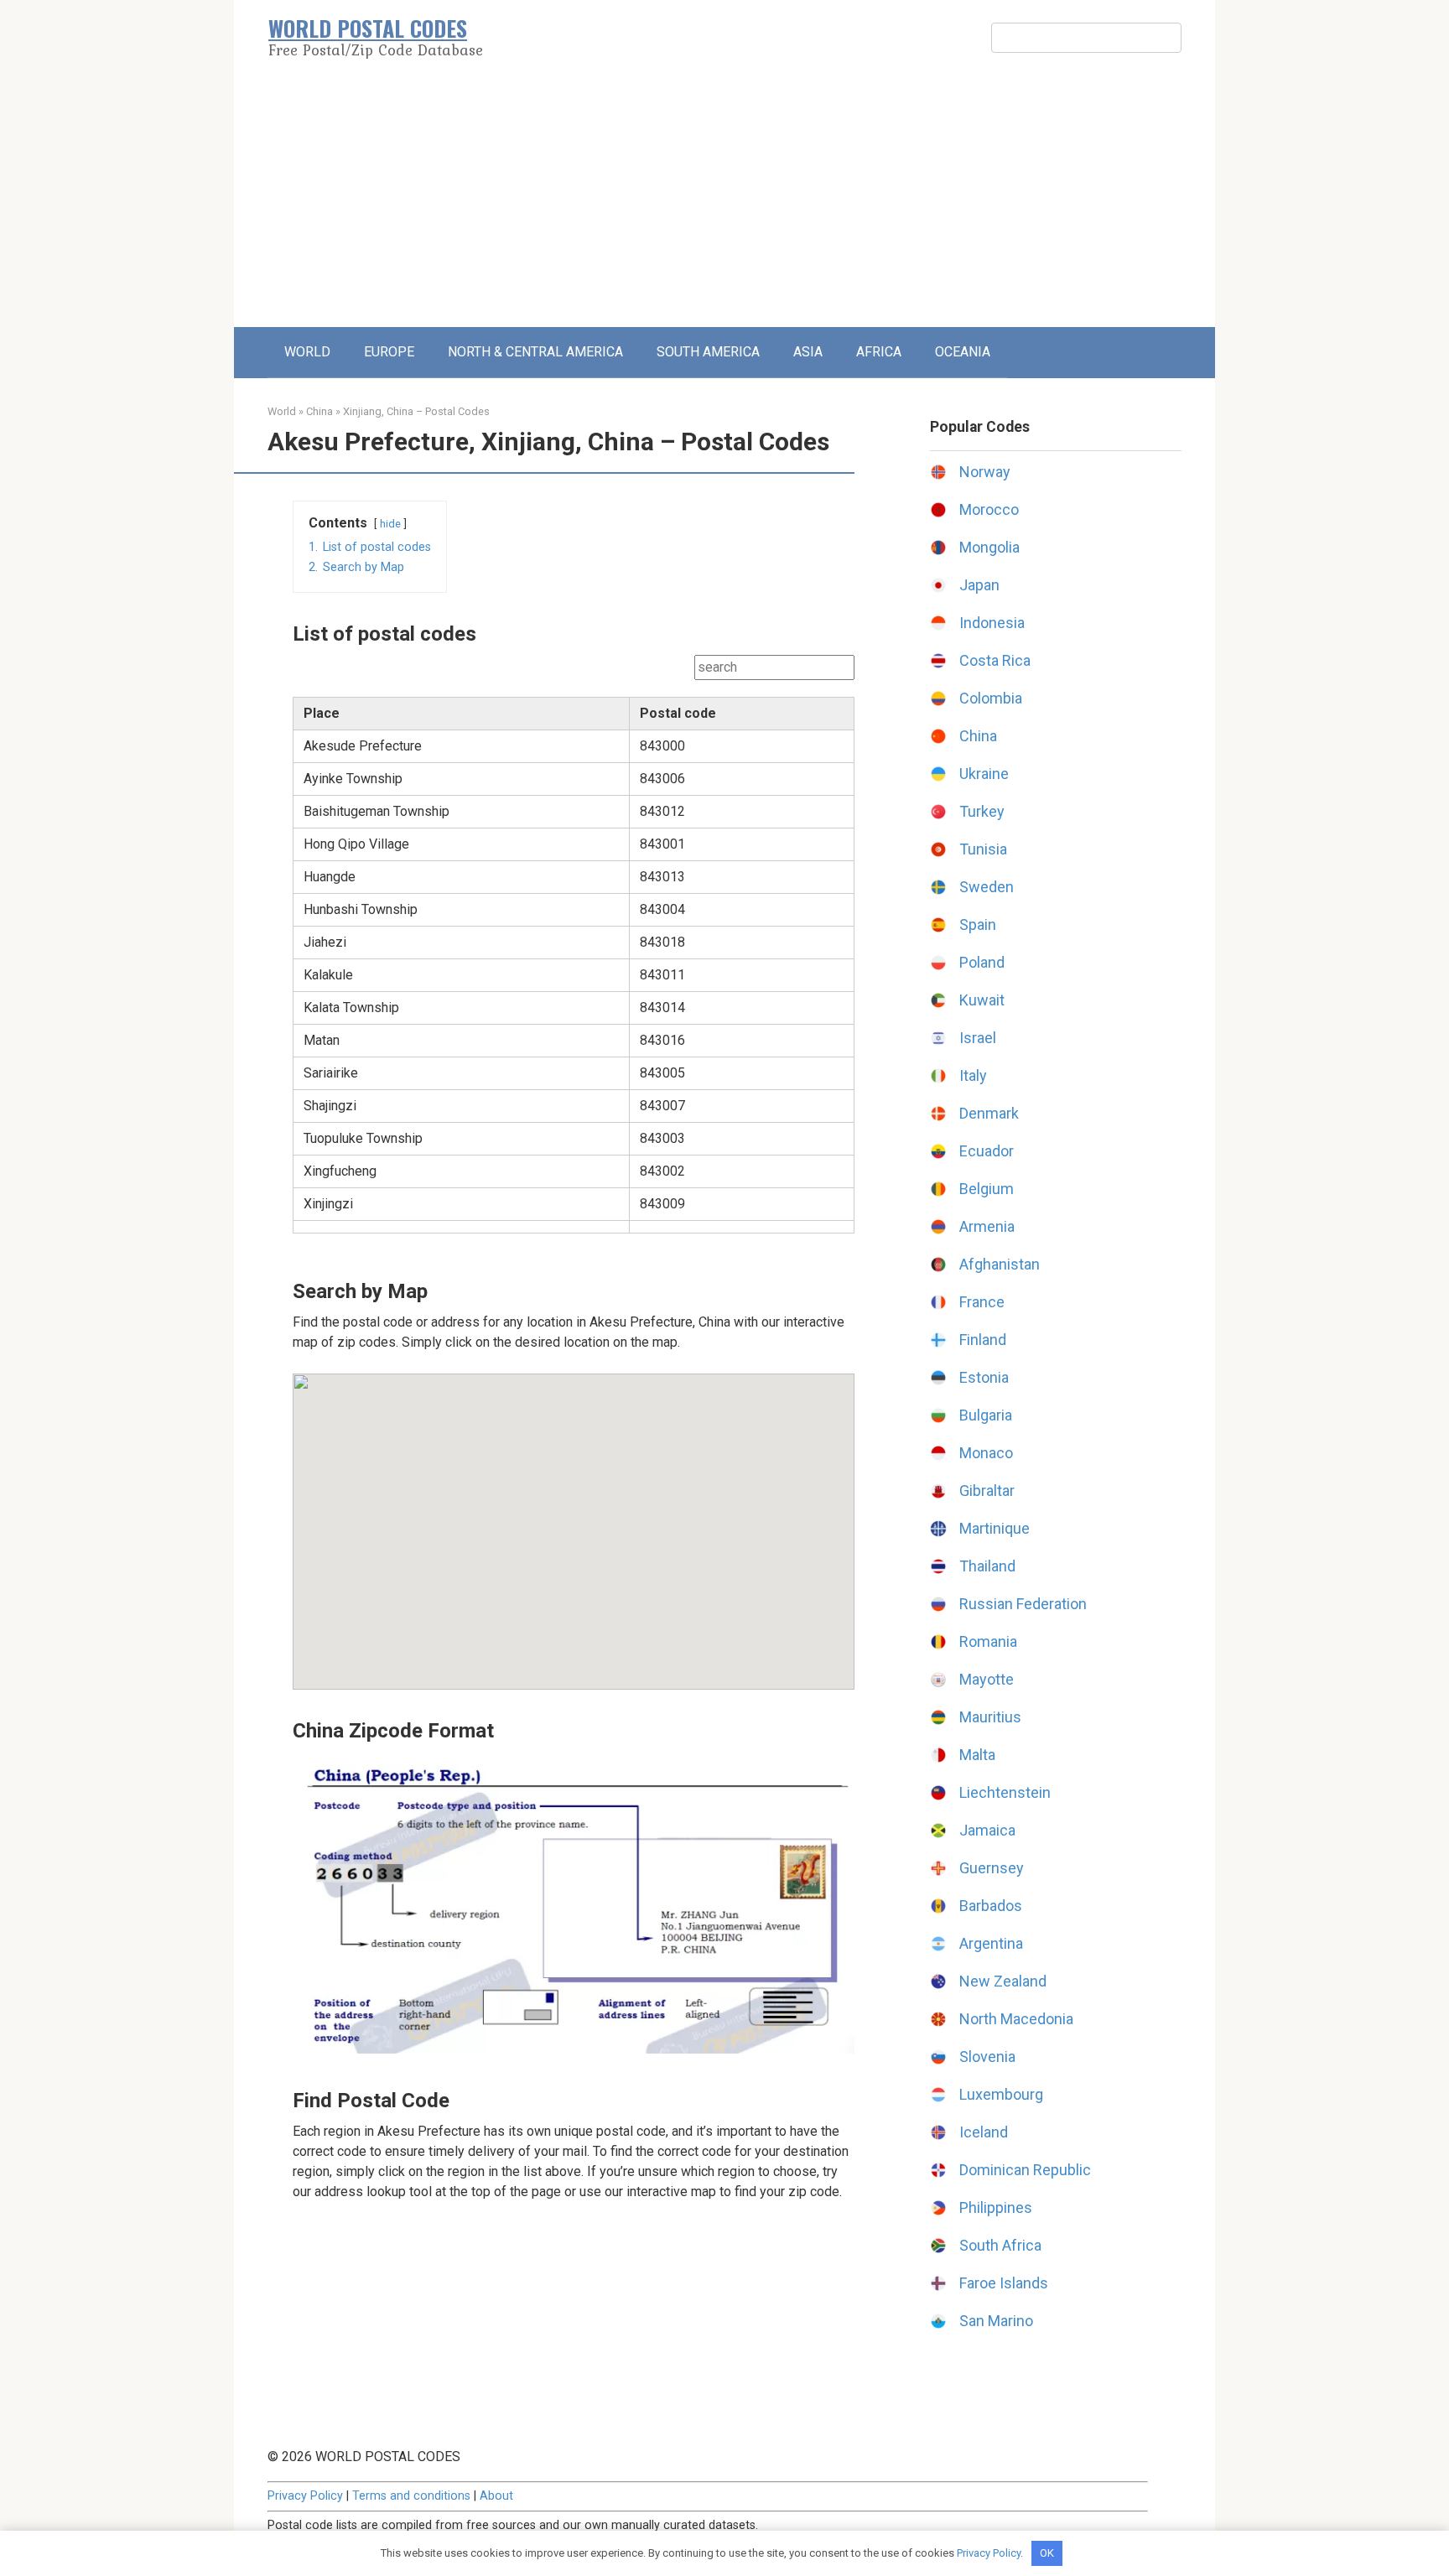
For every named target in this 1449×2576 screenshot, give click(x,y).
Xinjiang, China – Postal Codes (416, 411)
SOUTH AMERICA (708, 352)
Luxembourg (1001, 2094)
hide (390, 524)
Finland (983, 1340)
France (982, 1302)
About (496, 2496)
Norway (985, 472)
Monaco (986, 1453)
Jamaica (987, 1830)
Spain (978, 924)
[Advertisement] (724, 201)
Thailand (987, 1566)
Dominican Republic (1025, 2170)
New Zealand (1003, 1981)
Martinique (995, 1528)
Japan (979, 585)
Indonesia (992, 623)
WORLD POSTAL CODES (368, 28)
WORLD (307, 352)
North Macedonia (1016, 2019)
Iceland (984, 2132)
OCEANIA (963, 352)
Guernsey (992, 1868)
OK (1047, 2553)
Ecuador (987, 1151)
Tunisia (983, 849)
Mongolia (989, 547)
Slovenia (987, 2057)
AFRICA (879, 352)
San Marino (996, 2321)
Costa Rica (995, 660)
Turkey (982, 811)
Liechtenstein (1005, 1792)
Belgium (987, 1189)
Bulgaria (986, 1415)
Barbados (991, 1906)
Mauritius (990, 1717)
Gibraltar (987, 1491)
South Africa (1000, 2245)
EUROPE (389, 352)
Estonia (984, 1377)
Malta (977, 1755)
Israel (978, 1038)
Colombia (991, 698)
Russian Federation (1023, 1604)
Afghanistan (1000, 1264)
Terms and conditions (411, 2496)
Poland (982, 962)
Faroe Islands (1004, 2283)
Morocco (989, 509)
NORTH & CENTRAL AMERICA (535, 352)
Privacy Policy (305, 2496)
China (319, 411)
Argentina (991, 1943)
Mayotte (987, 1679)
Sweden (987, 887)
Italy (973, 1075)
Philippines (996, 2207)
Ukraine (984, 774)
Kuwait (982, 1000)
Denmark (989, 1113)
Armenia (987, 1226)
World (282, 411)
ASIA (808, 352)
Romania (988, 1641)
